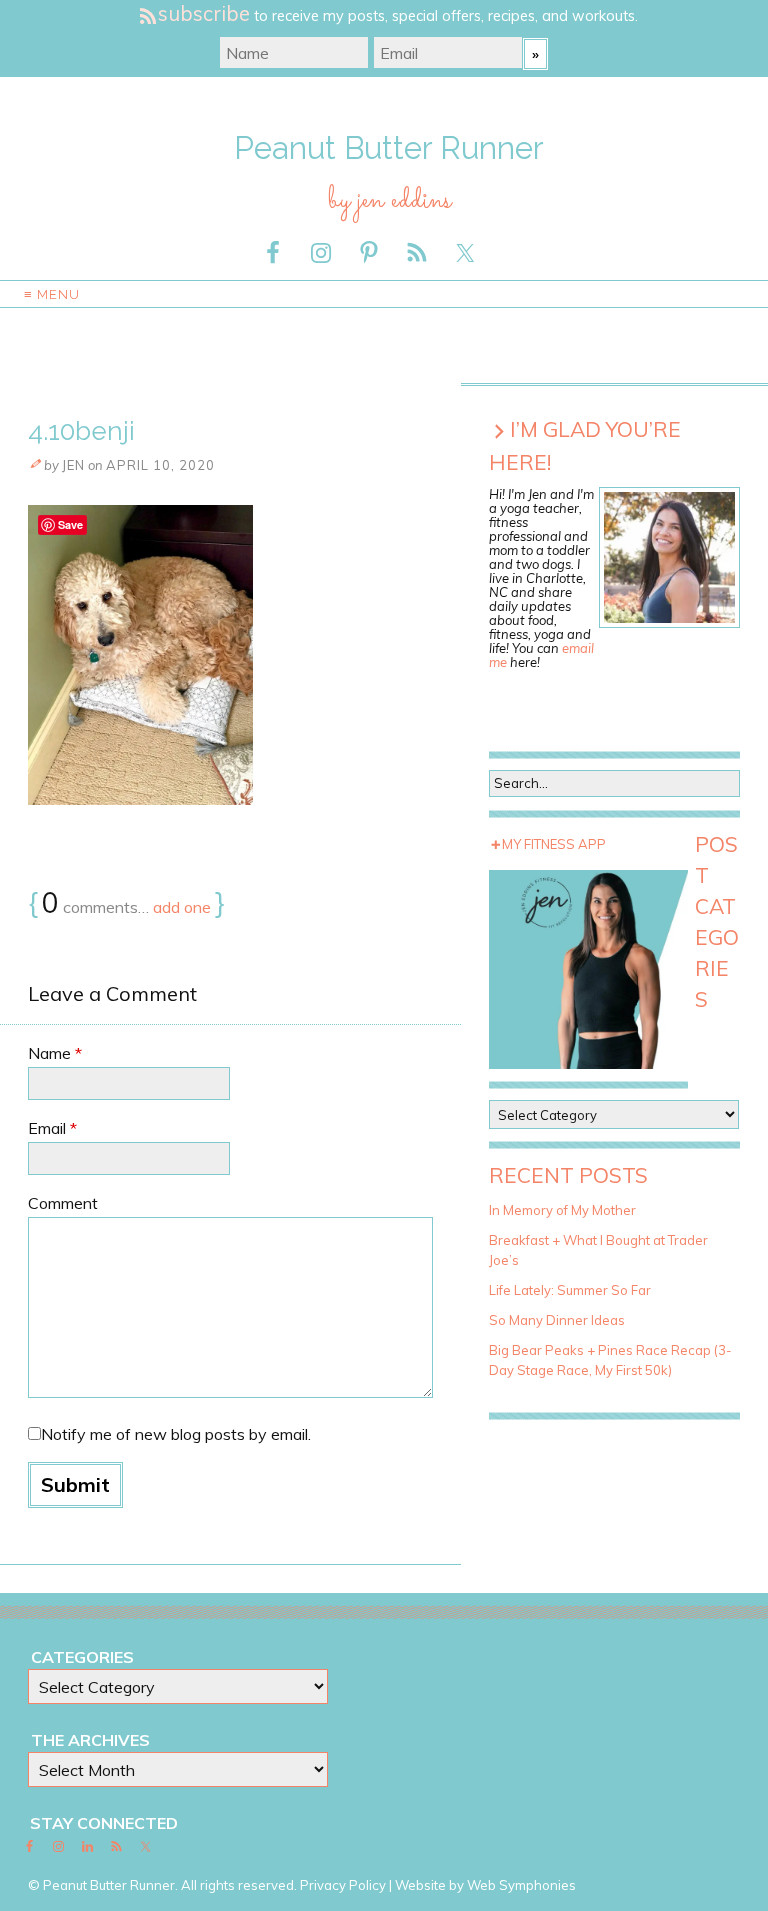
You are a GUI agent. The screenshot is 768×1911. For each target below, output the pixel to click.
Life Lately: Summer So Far (570, 1290)
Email (52, 1128)
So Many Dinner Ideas (557, 1320)
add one (182, 907)
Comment (63, 1203)
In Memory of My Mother (562, 1210)
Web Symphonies (521, 1885)
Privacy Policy (343, 1885)
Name (55, 1053)
